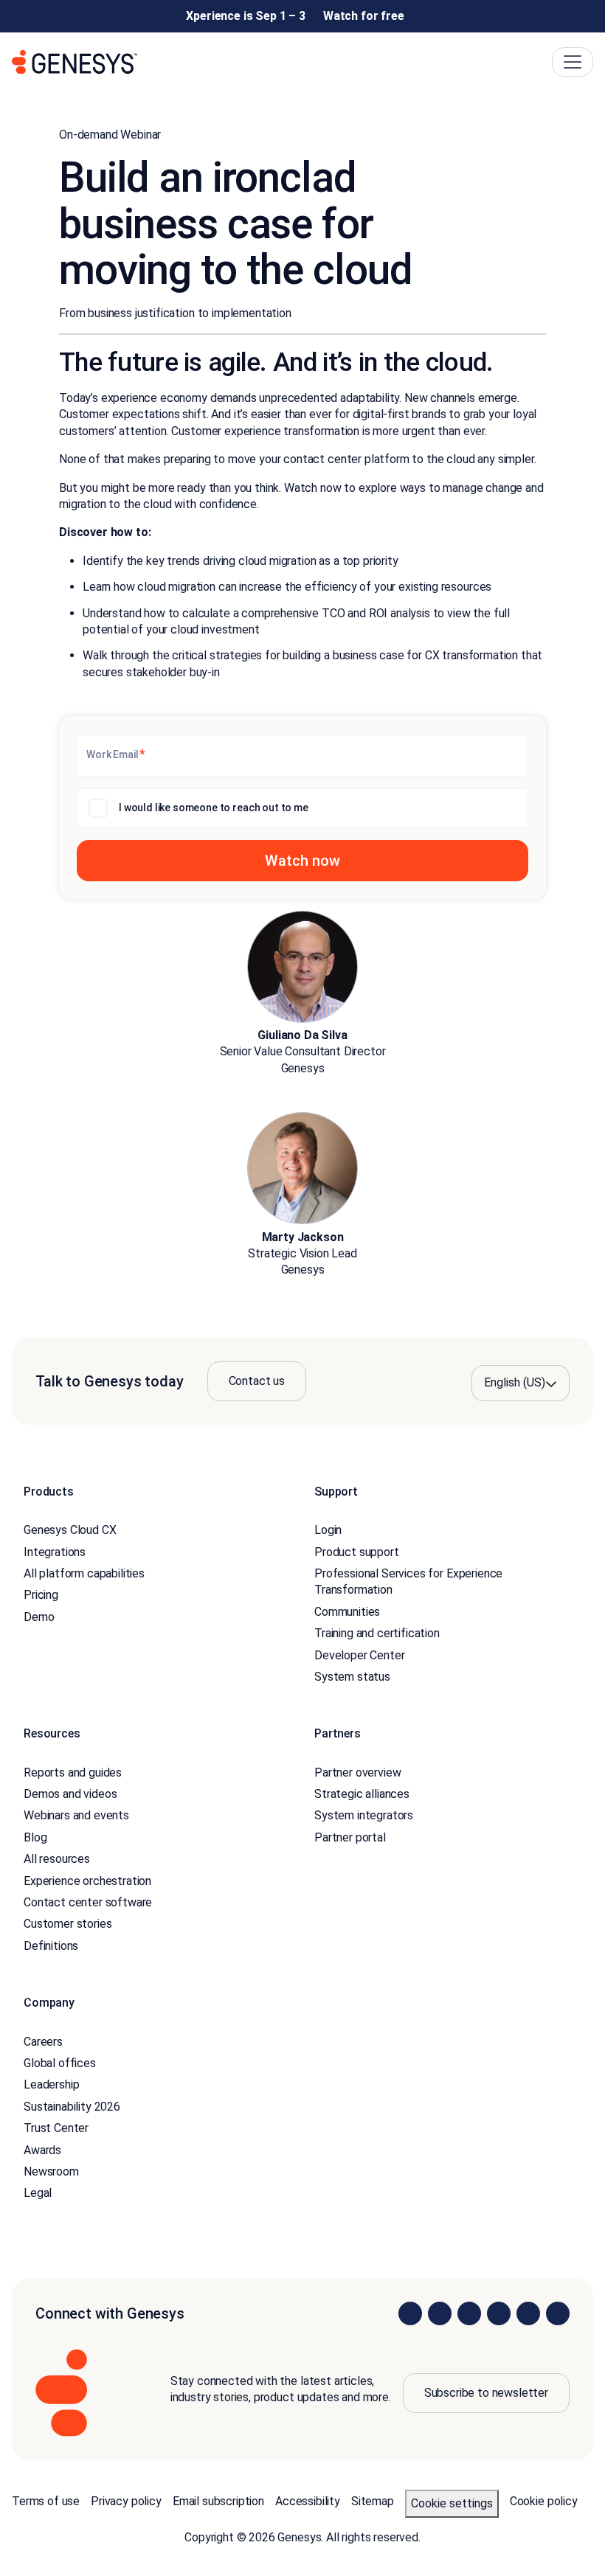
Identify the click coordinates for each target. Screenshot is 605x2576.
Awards (42, 2150)
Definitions (51, 1946)
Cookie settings (452, 2503)
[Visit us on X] (469, 2313)
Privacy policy (126, 2501)
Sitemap (373, 2501)
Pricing (41, 1595)
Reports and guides (73, 1773)
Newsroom (51, 2171)
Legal (38, 2193)
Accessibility (308, 2501)
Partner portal (350, 1837)
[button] (302, 861)
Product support (357, 1552)
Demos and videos (70, 1794)
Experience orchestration (87, 1881)
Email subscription (218, 2501)
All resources (57, 1859)
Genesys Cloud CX (70, 1530)
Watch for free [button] (364, 16)
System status (352, 1677)
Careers (43, 2042)
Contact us (257, 1381)
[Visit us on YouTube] (528, 2313)
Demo (39, 1617)
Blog (35, 1837)
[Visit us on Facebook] (499, 2313)
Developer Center (359, 1655)
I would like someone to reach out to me (214, 808)
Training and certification (377, 1633)
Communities (347, 1612)
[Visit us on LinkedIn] (410, 2313)
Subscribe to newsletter (486, 2393)
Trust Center (56, 2128)
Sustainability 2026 (72, 2107)
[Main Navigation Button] (573, 62)
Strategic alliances (362, 1794)
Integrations (55, 1552)
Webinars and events (76, 1815)
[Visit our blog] (558, 2313)
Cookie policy (544, 2501)
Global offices (60, 2063)
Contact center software (88, 1902)
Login (328, 1530)
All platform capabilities (84, 1573)
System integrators (364, 1815)
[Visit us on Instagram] (440, 2313)
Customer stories (68, 1924)
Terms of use (46, 2501)
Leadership (51, 2084)
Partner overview (357, 1773)
